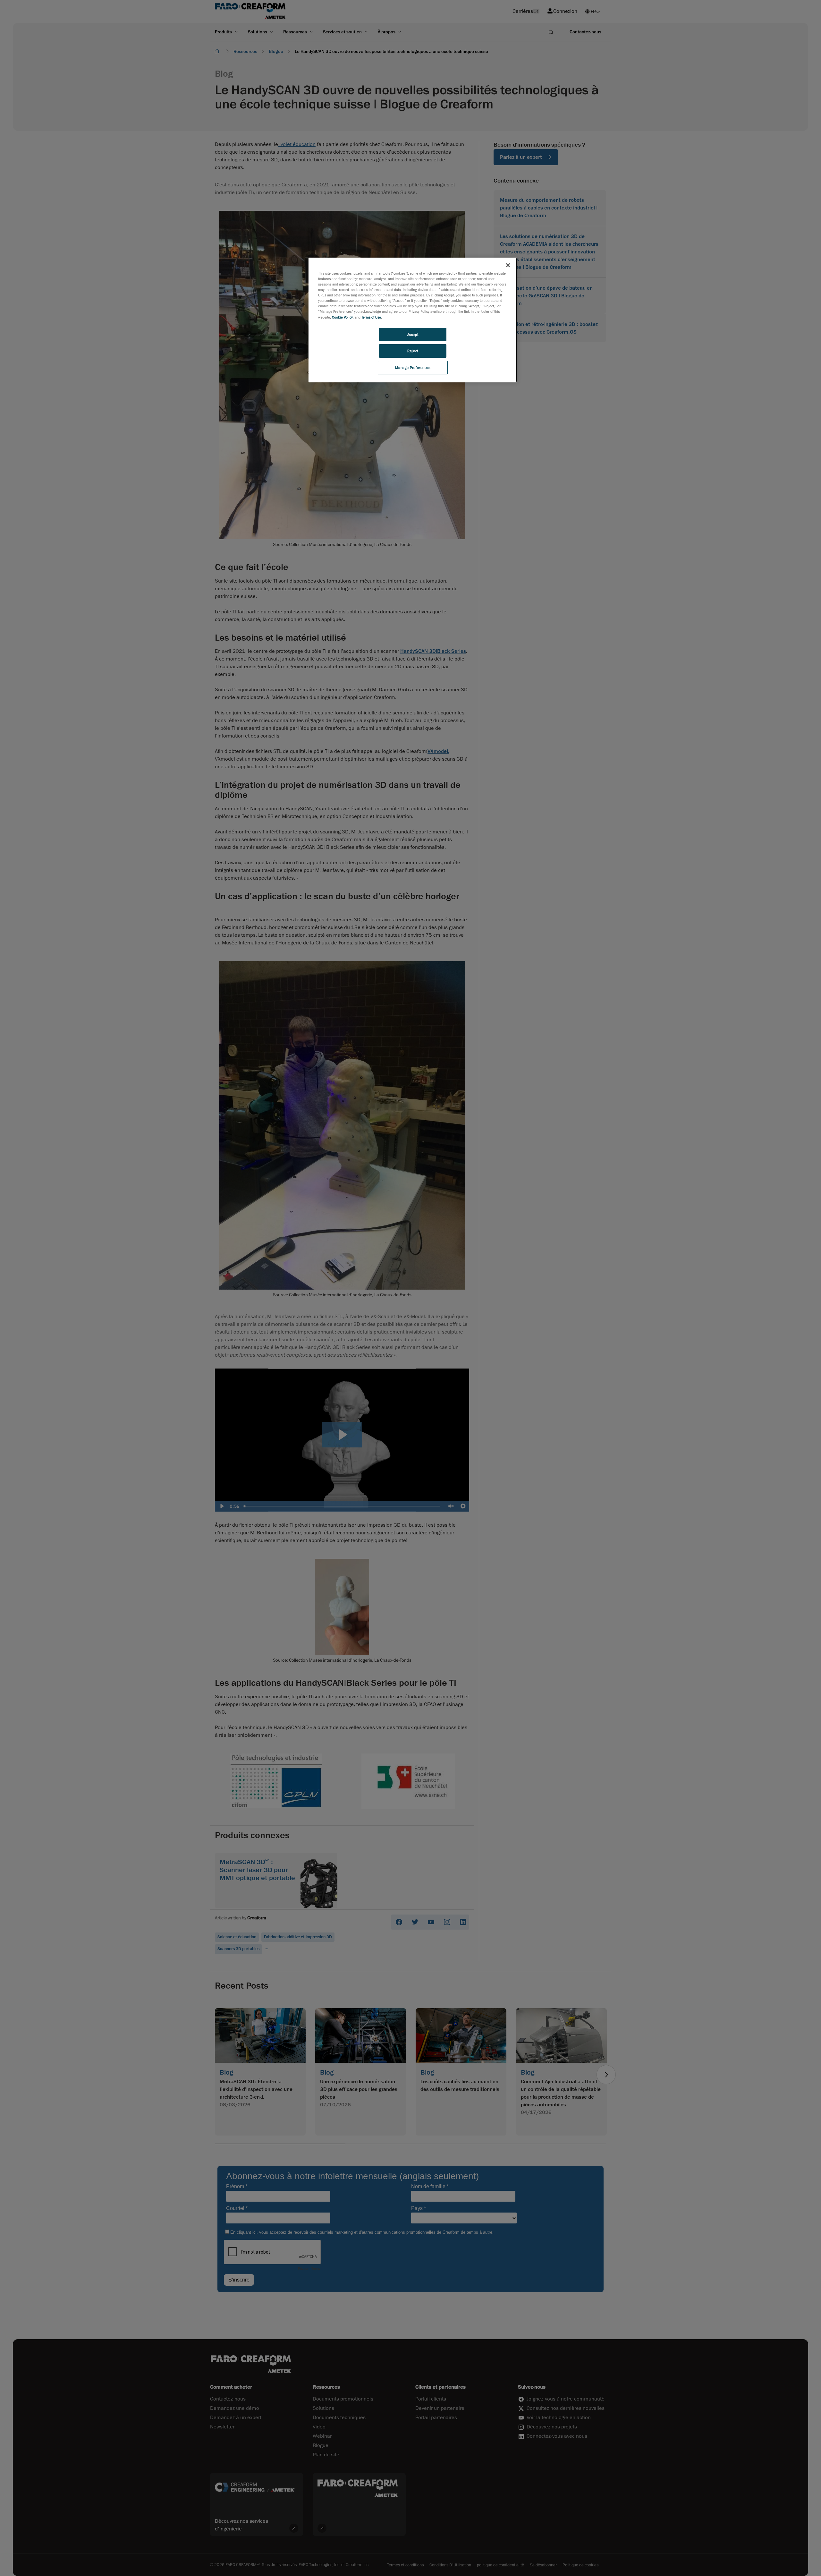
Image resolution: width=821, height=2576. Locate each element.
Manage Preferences (413, 367)
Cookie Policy (342, 317)
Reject (413, 351)
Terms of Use (371, 317)
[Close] (508, 265)
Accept (413, 334)
